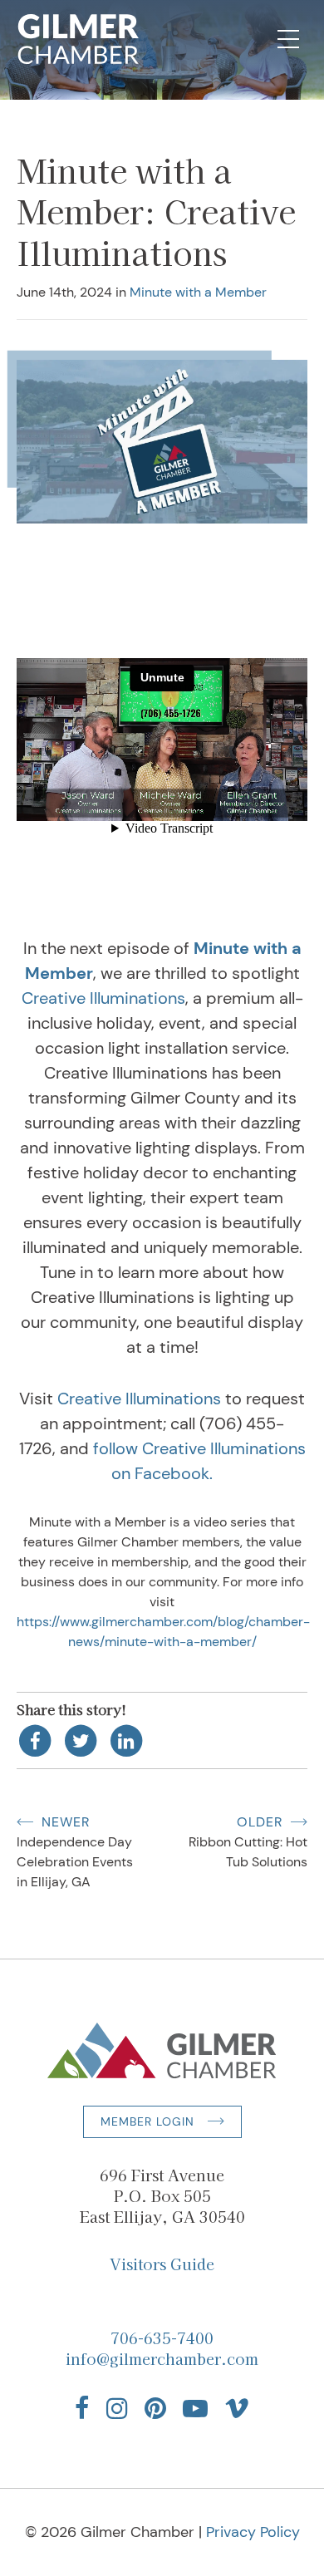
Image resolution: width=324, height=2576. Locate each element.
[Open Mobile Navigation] (288, 39)
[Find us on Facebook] (82, 2408)
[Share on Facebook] (35, 1740)
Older (260, 1822)
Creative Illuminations (103, 998)
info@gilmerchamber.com (162, 2358)
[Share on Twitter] (81, 1740)
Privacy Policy (253, 2532)
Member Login (147, 2121)
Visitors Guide (162, 2264)
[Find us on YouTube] (195, 2408)
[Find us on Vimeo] (237, 2408)
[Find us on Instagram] (117, 2408)
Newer (66, 1822)
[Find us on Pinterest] (155, 2408)
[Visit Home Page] (79, 39)
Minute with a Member (198, 292)
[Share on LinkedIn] (127, 1740)
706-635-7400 (162, 2338)
